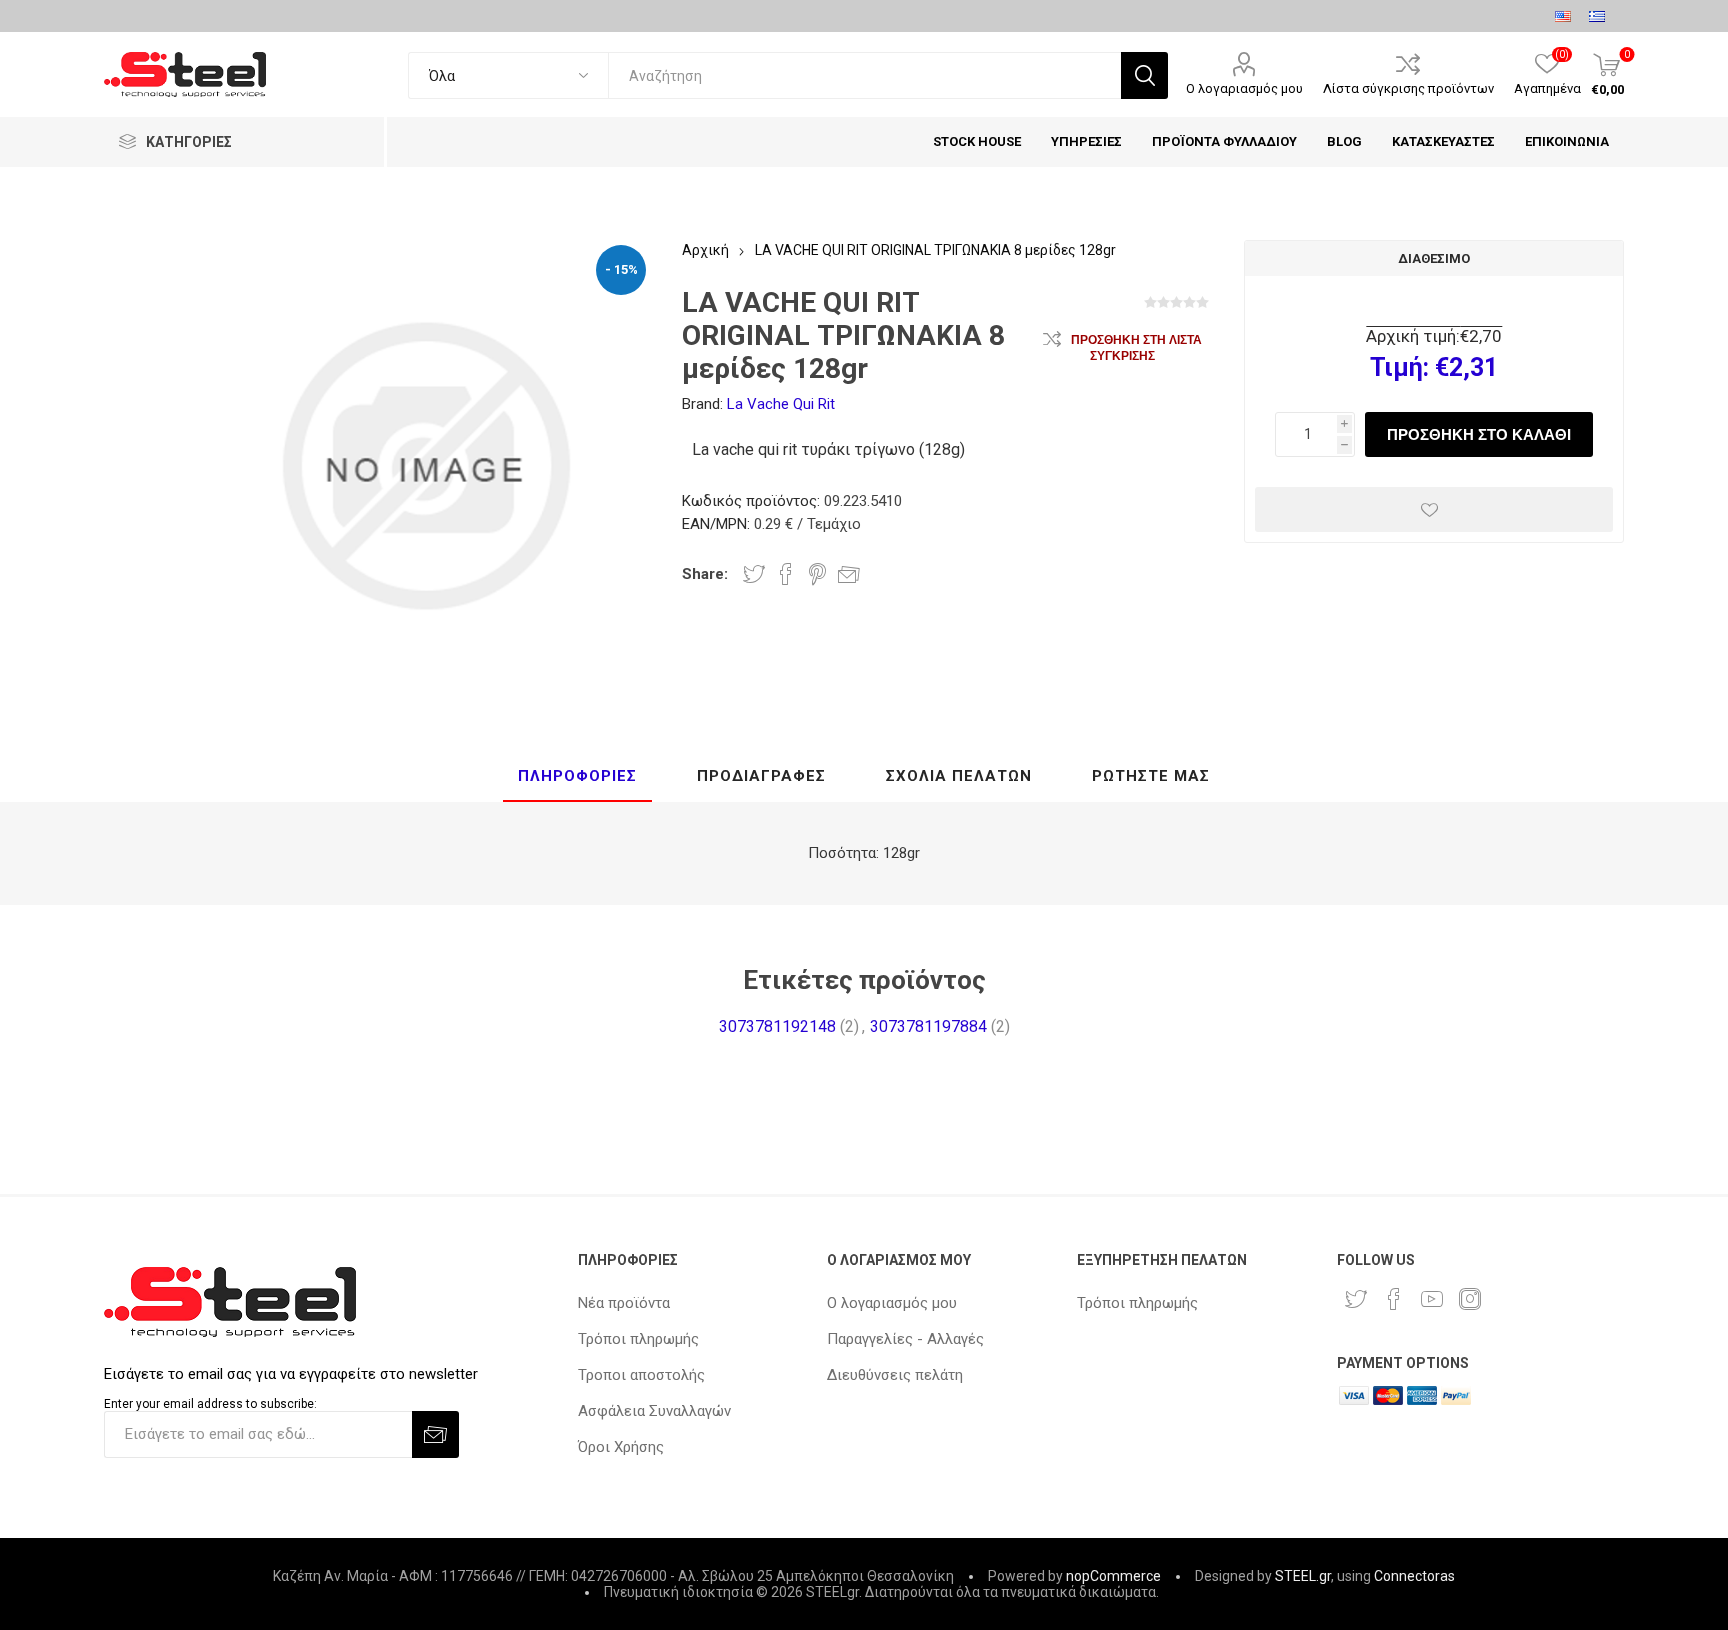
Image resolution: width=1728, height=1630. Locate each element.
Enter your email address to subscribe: (210, 1404)
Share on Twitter (754, 574)
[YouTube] (1432, 1299)
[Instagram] (1470, 1299)
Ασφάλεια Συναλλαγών (654, 1411)
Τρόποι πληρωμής (638, 1339)
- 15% (621, 269)
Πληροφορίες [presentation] (577, 776)
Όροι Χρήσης (621, 1447)
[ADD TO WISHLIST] (1434, 509)
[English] (1563, 16)
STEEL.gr (1303, 1576)
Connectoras (1414, 1576)
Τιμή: (1399, 367)
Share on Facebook (786, 574)
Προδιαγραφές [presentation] (761, 776)
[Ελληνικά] (1597, 16)
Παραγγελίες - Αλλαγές (905, 1339)
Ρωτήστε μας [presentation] (1151, 776)
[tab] (577, 777)
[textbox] (864, 75)
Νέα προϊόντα (624, 1303)
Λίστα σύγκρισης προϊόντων (1408, 88)
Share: (705, 574)
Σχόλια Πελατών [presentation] (959, 776)
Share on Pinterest (817, 574)
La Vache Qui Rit (781, 404)
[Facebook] (1394, 1299)
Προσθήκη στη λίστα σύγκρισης (1136, 348)
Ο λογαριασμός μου (1244, 88)
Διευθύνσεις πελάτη (895, 1375)
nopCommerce (1113, 1576)
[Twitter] (1356, 1299)
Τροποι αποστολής (641, 1375)
